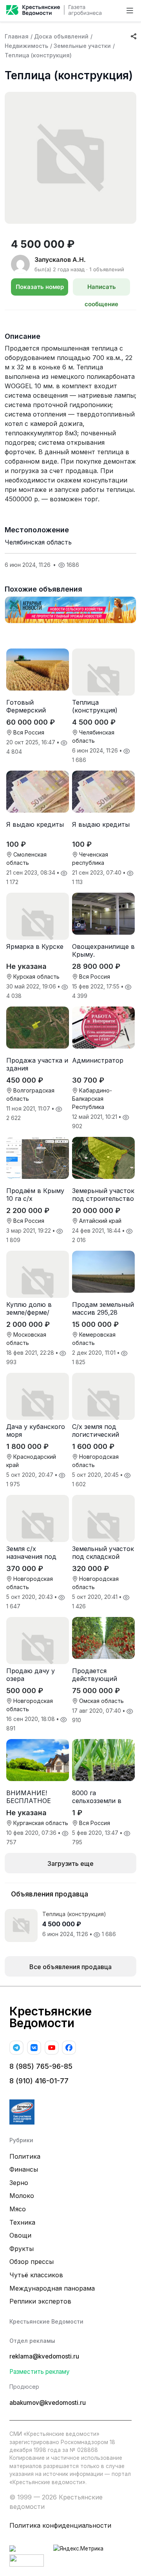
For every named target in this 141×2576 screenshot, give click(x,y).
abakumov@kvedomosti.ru (48, 2403)
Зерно (19, 2183)
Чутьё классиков (36, 2275)
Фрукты (22, 2249)
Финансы (24, 2169)
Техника (22, 2222)
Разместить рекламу (40, 2372)
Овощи (20, 2235)
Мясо (18, 2209)
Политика (25, 2156)
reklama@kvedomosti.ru (44, 2356)
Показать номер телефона (40, 289)
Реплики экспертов (40, 2301)
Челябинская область (38, 542)
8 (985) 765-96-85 (41, 2066)
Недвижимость (26, 46)
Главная (17, 36)
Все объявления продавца (70, 1967)
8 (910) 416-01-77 (39, 2081)
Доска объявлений (61, 36)
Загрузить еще (70, 1863)
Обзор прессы (32, 2262)
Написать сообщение (101, 289)
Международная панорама (52, 2288)
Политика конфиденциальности (60, 2525)
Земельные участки (82, 46)
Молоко (22, 2196)
